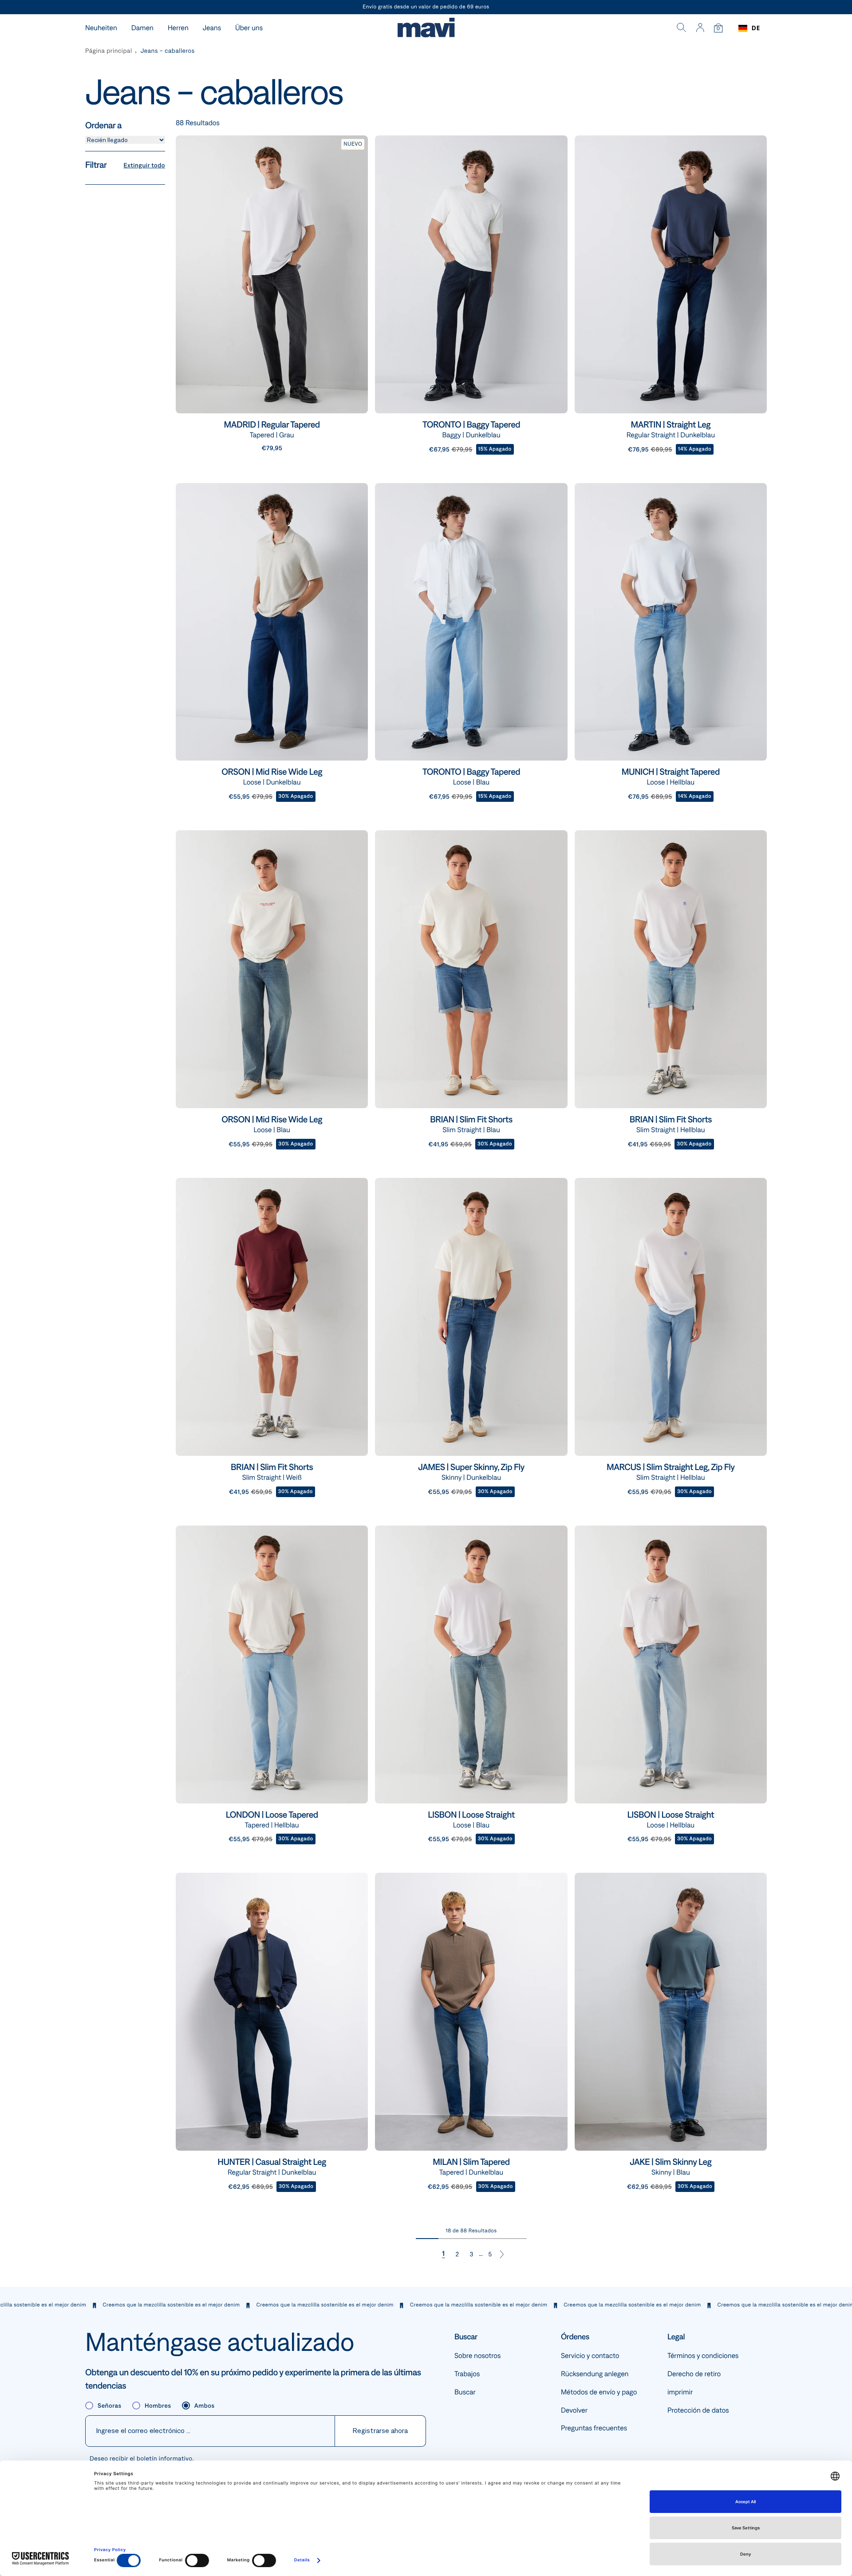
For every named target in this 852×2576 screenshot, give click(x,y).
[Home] (426, 29)
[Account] (700, 28)
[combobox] (749, 28)
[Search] (682, 28)
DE (756, 28)
